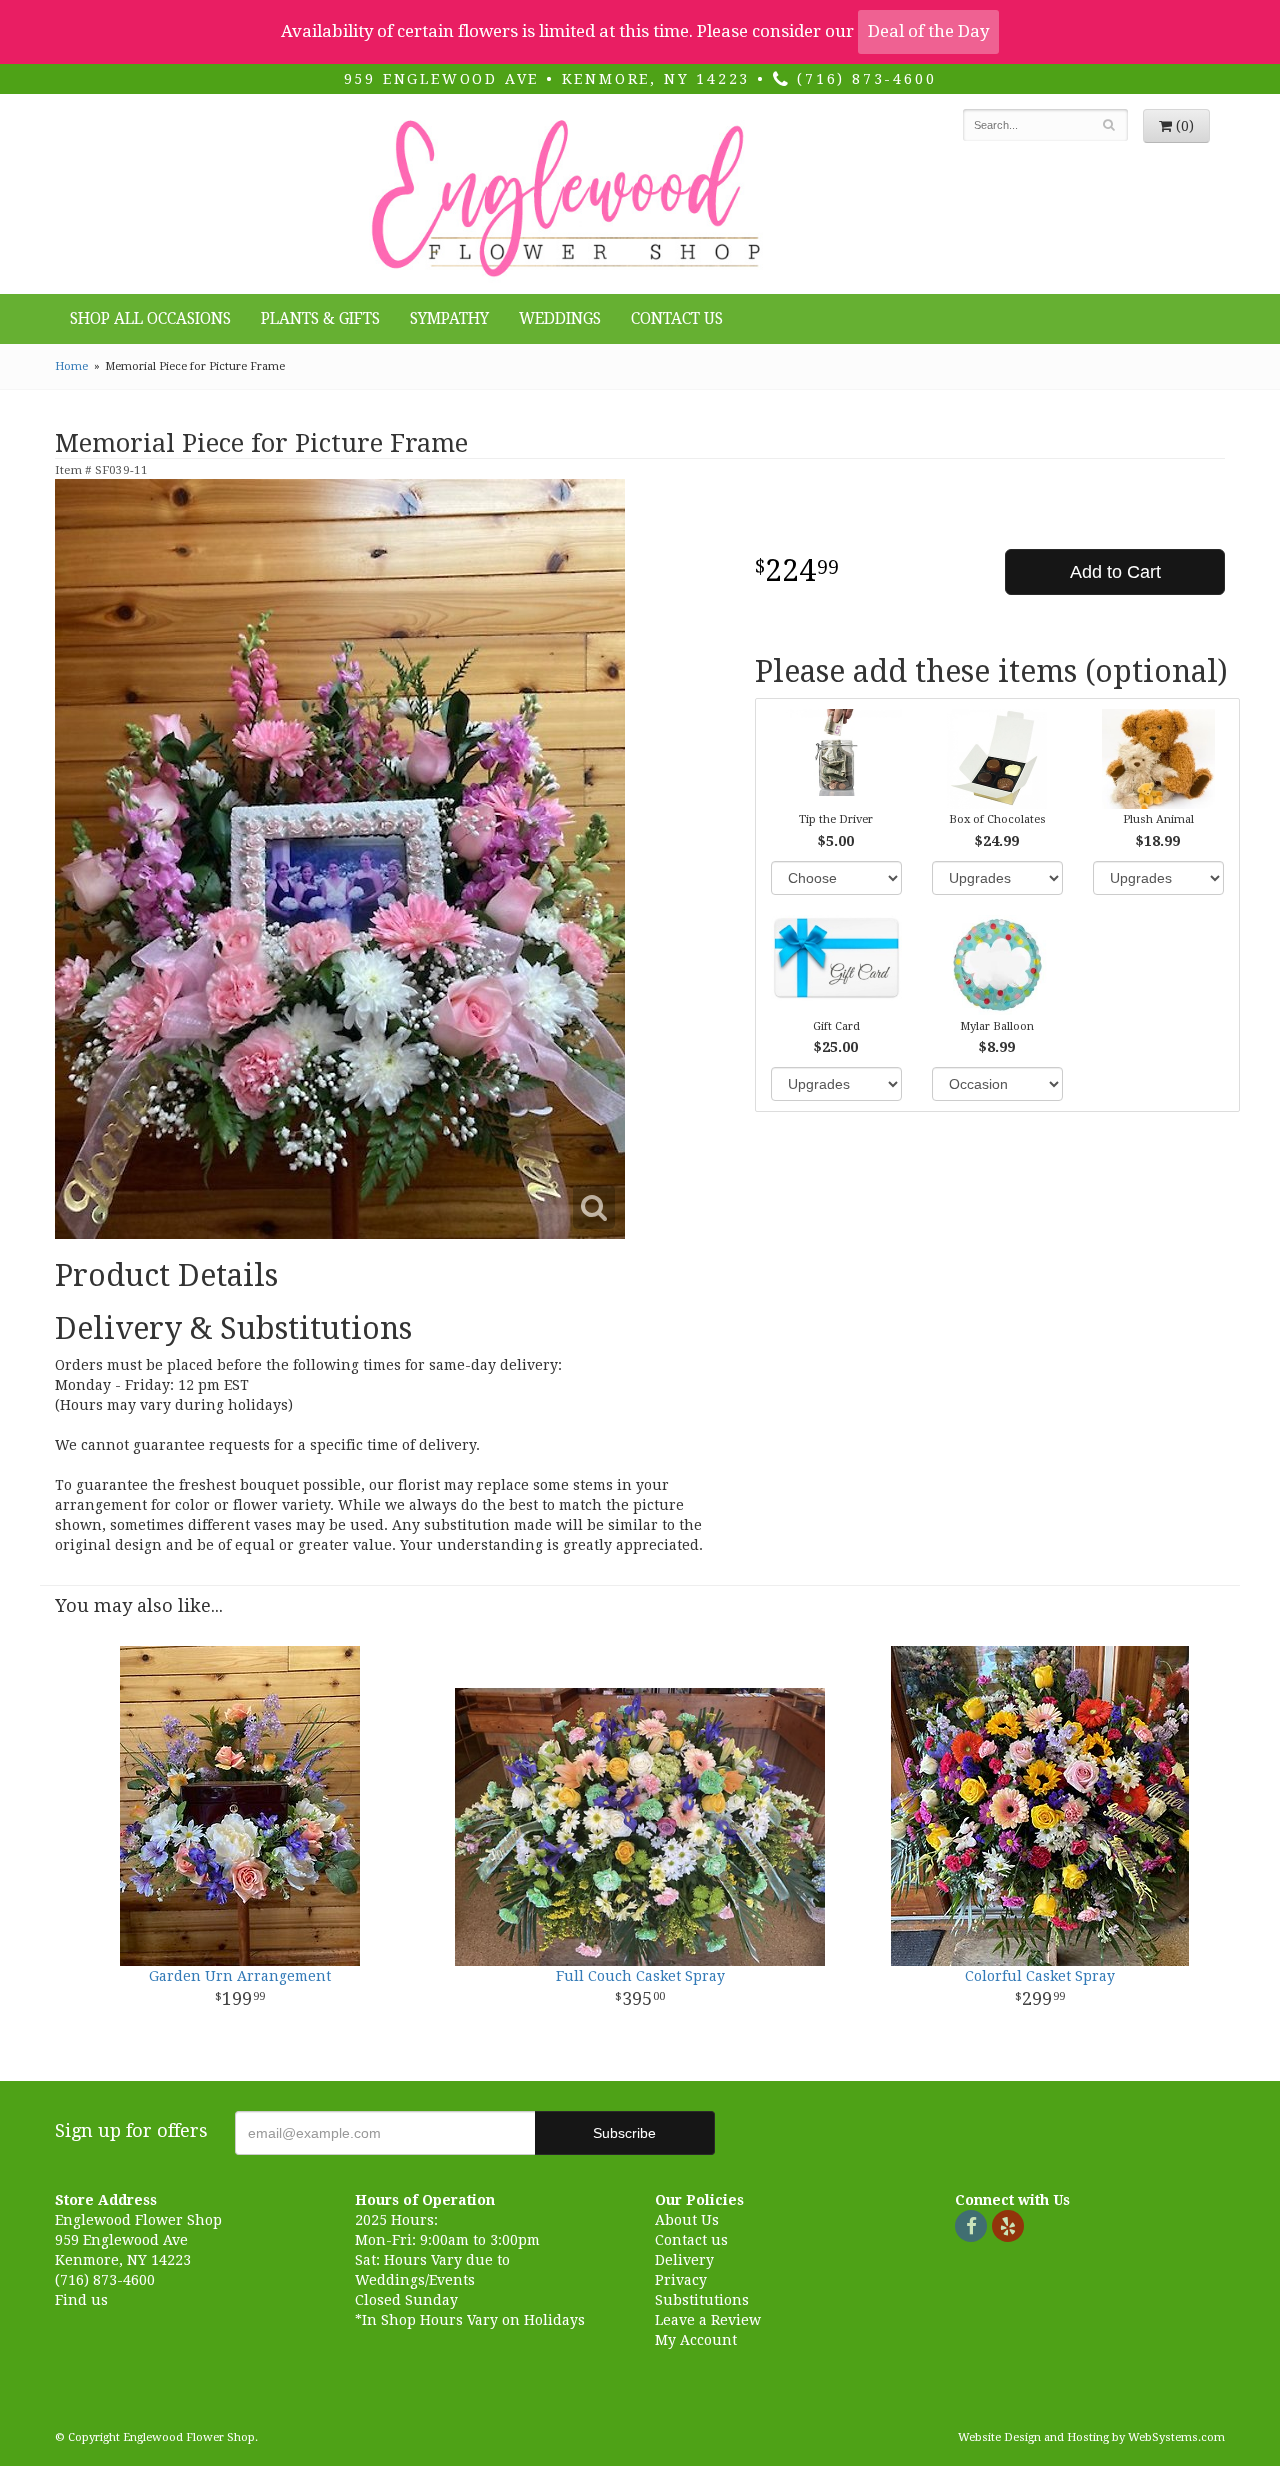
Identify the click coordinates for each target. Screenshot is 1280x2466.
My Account (696, 2340)
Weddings (560, 319)
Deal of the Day (928, 31)
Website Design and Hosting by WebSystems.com (1091, 2437)
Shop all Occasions (150, 319)
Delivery (684, 2260)
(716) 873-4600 (863, 79)
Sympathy (449, 319)
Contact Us (677, 319)
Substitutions (702, 2300)
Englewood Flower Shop (563, 199)
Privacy (681, 2280)
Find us (81, 2300)
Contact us (691, 2240)
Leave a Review (708, 2320)
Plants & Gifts (320, 319)
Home (71, 366)
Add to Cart (1115, 572)
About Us (687, 2220)
